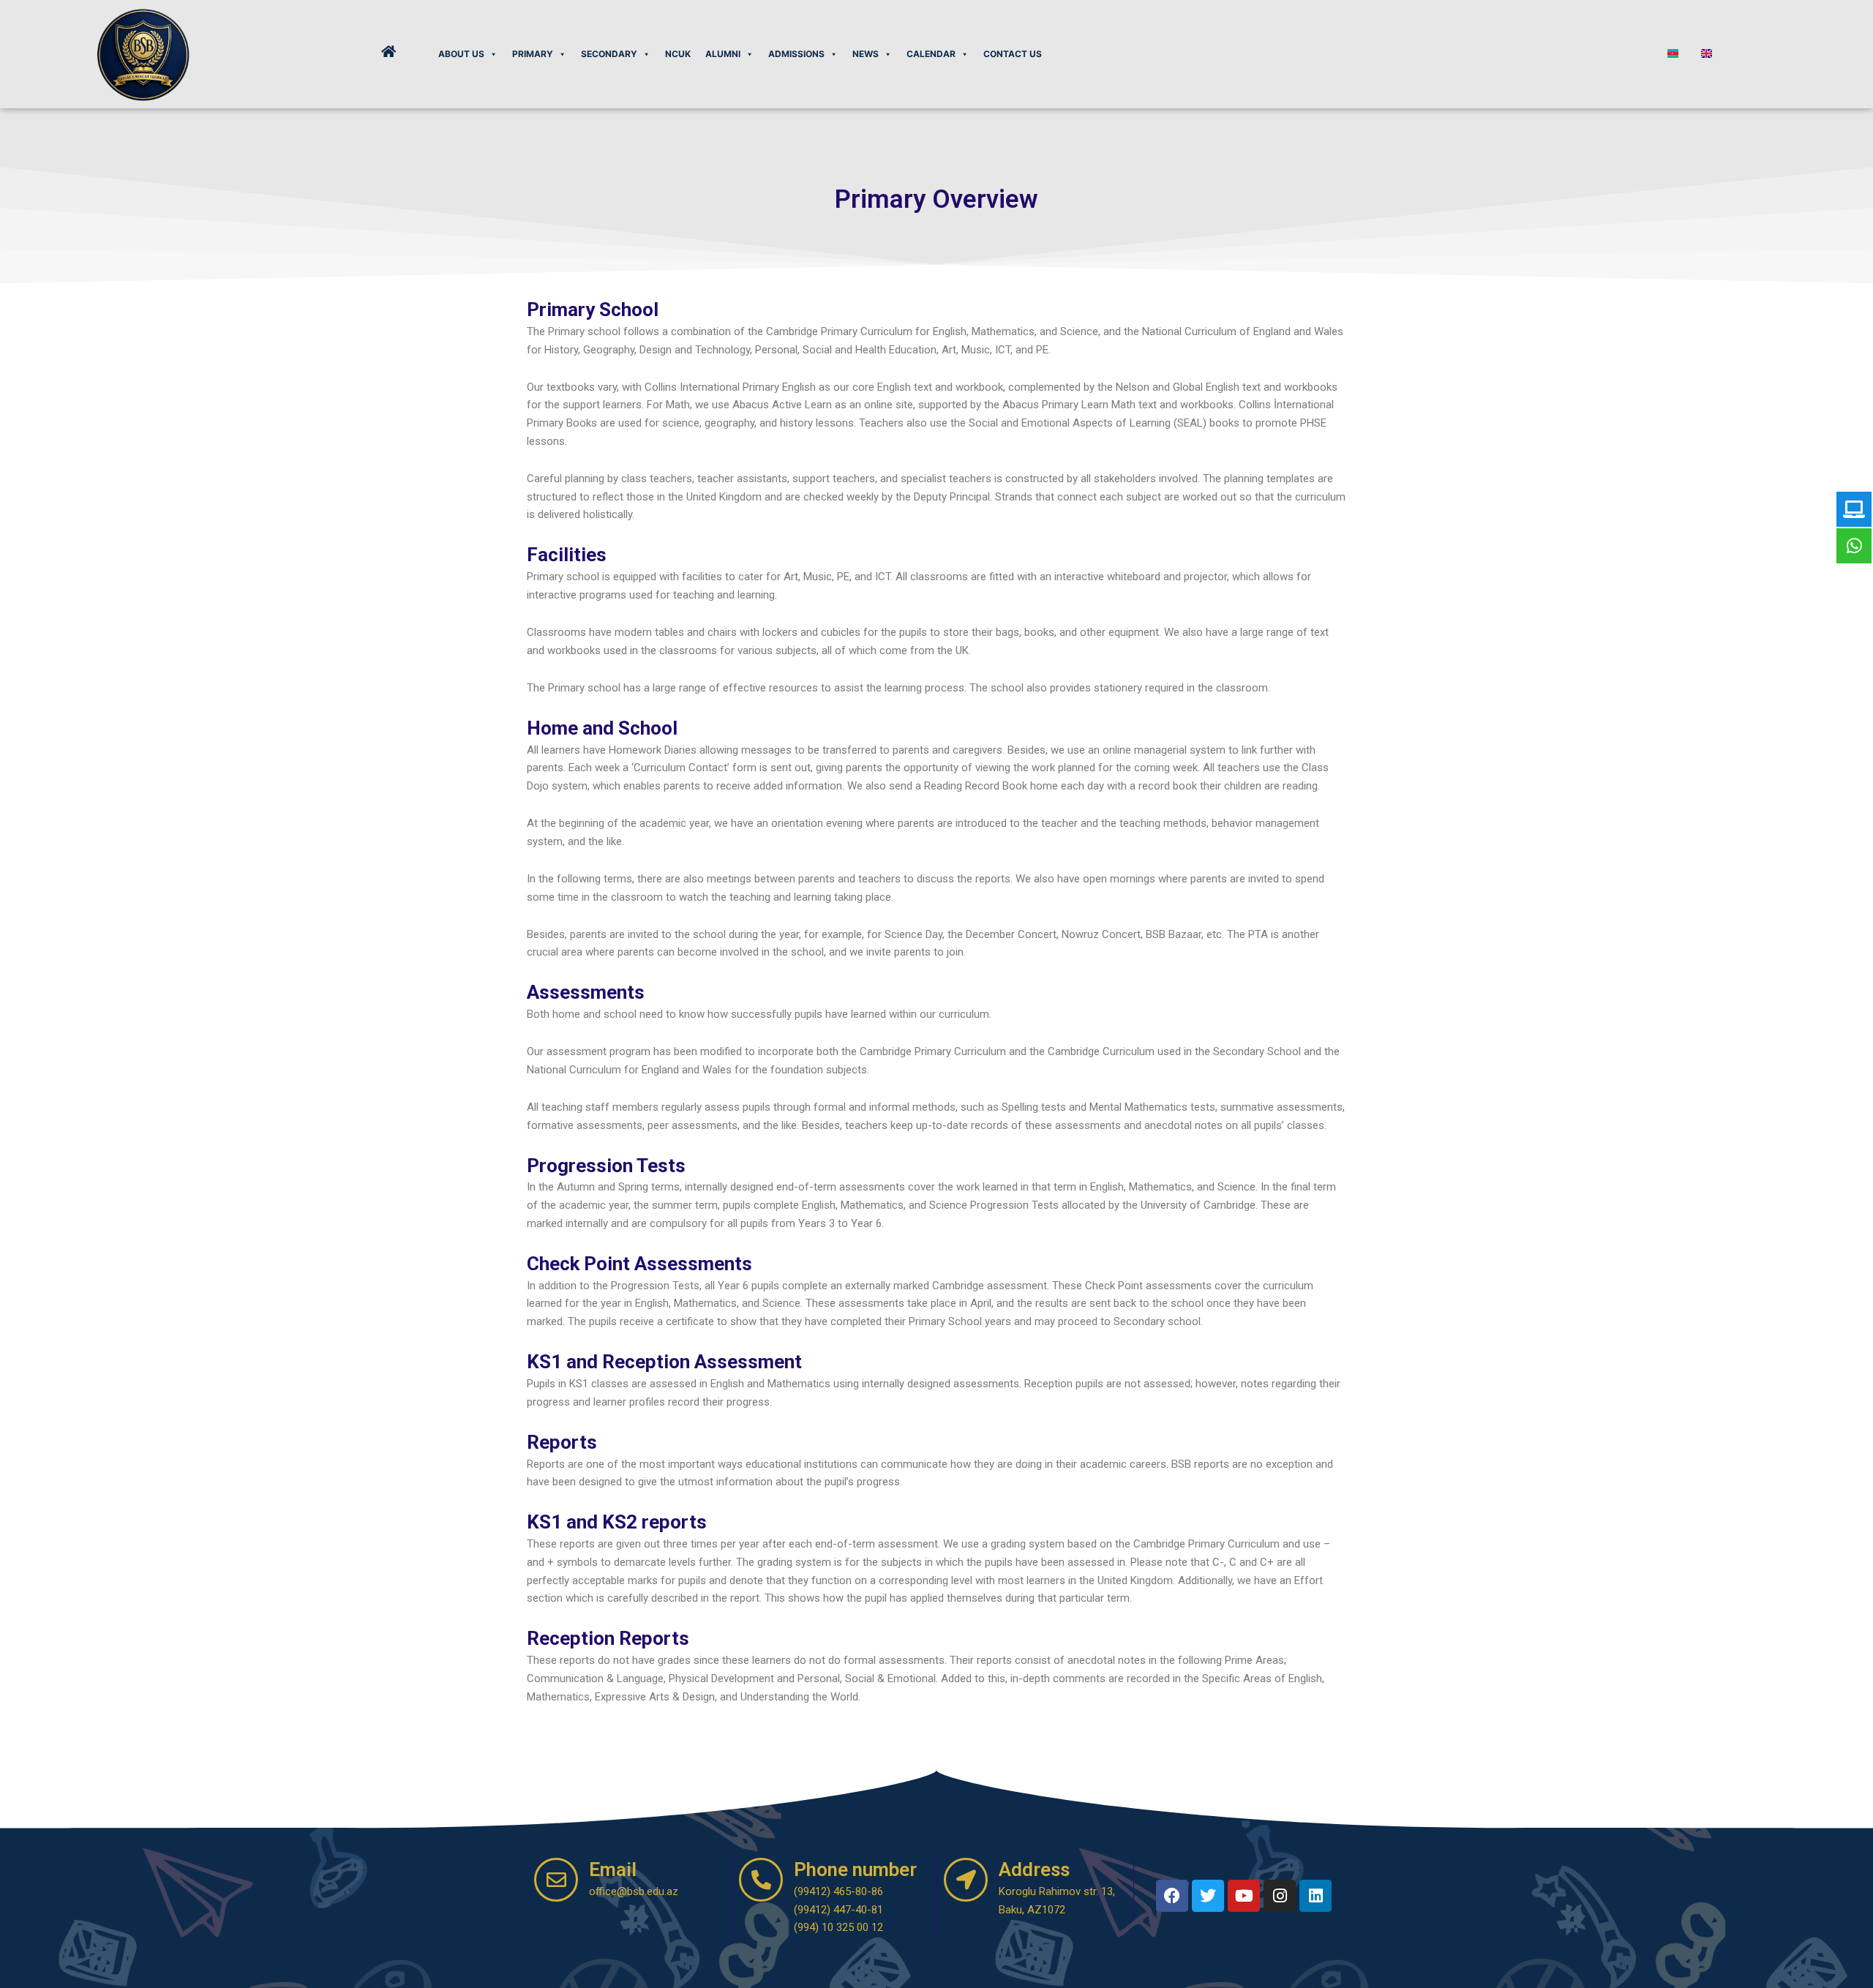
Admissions (796, 54)
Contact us (1013, 54)
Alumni (723, 54)
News (866, 54)
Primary (533, 54)
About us (461, 54)
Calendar (931, 54)
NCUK (678, 54)
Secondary (609, 54)
